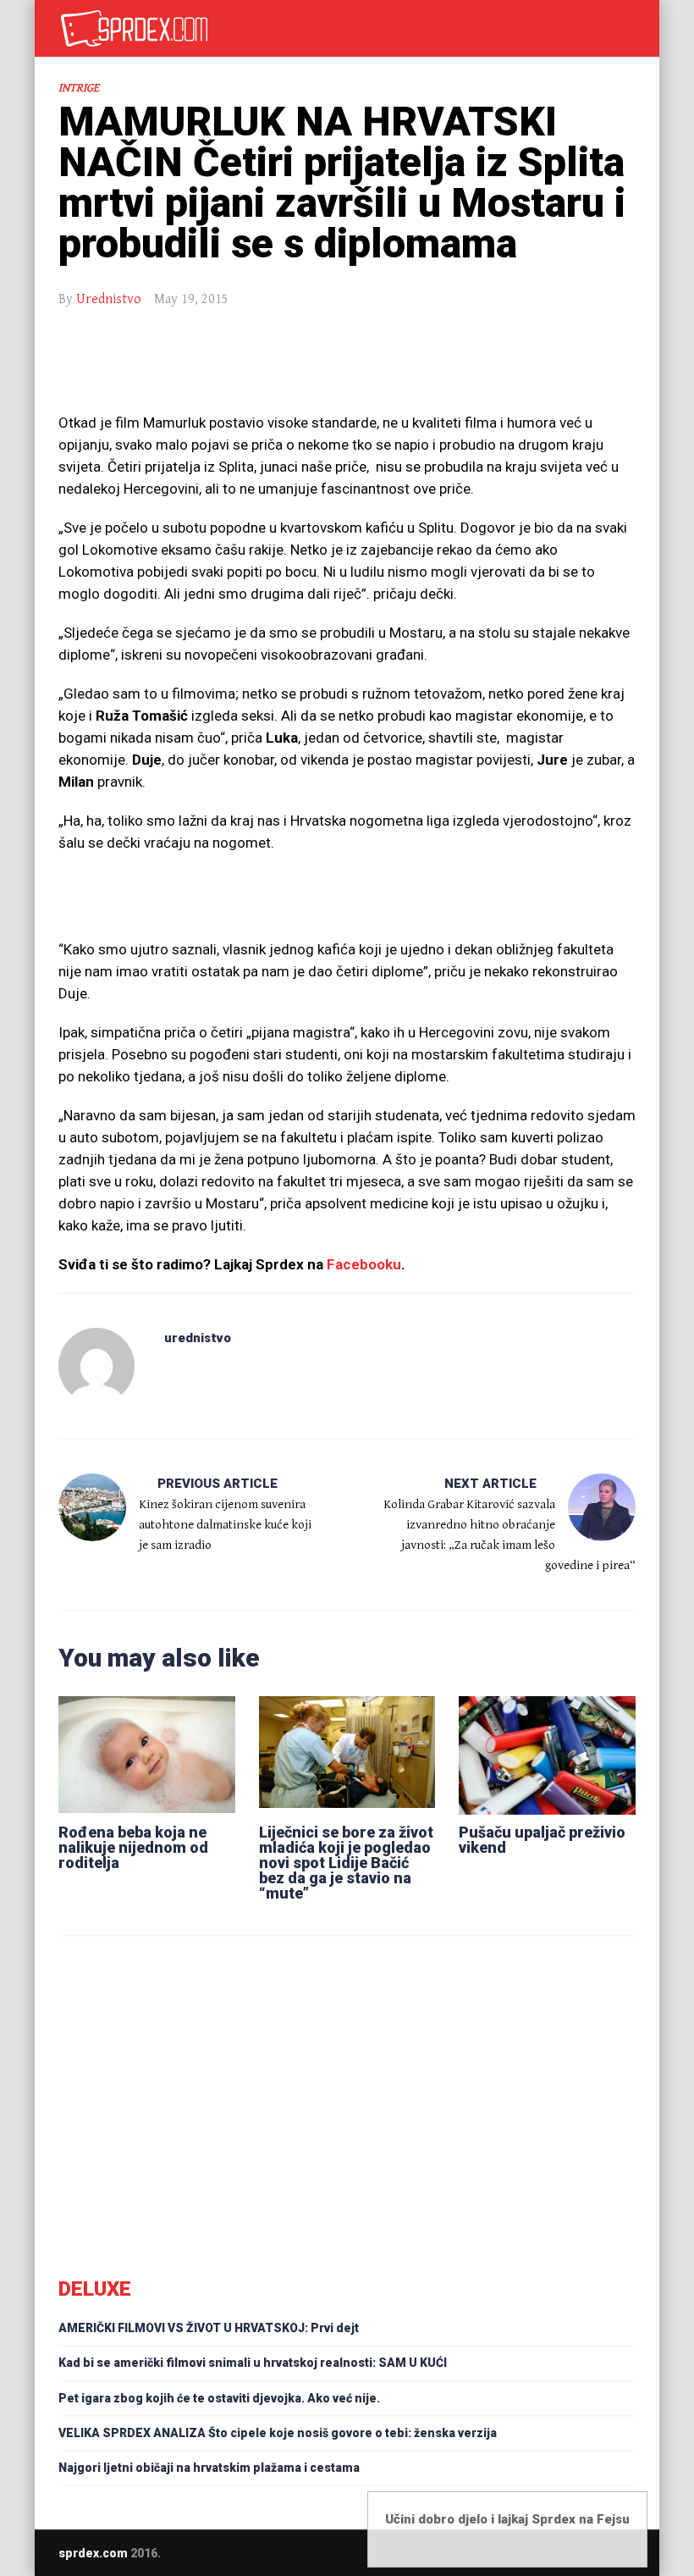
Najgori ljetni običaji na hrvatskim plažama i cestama (209, 2468)
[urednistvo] (96, 1366)
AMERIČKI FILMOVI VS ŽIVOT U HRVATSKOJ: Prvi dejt (209, 2328)
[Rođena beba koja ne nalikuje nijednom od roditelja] (147, 1752)
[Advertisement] (347, 369)
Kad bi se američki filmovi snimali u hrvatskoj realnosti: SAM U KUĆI (253, 2363)
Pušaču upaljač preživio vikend (542, 1840)
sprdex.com (93, 2553)
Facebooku (364, 1264)
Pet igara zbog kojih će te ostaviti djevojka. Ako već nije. (219, 2398)
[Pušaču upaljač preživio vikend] (547, 1752)
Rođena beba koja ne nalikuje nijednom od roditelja (133, 1847)
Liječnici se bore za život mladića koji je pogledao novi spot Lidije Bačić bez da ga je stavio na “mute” (346, 1863)
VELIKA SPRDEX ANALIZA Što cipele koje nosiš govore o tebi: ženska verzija (278, 2433)
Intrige (79, 88)
